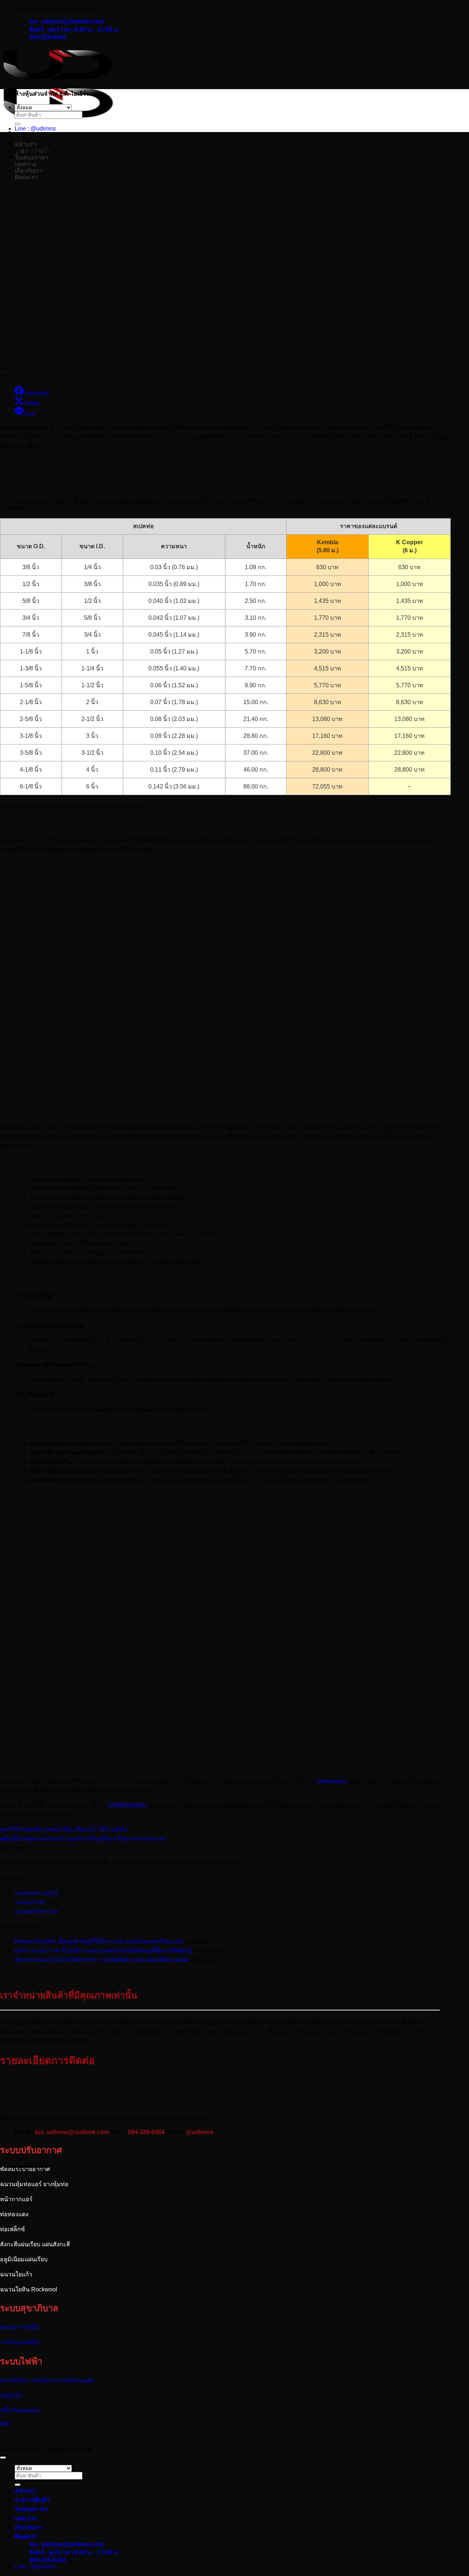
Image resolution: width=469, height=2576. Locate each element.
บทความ (26, 164)
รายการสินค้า (32, 2500)
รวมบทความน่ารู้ (36, 1893)
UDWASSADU (128, 1805)
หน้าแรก (26, 2491)
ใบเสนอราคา (32, 2509)
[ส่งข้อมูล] (18, 124)
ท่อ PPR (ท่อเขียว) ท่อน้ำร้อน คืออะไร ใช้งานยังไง (64, 1829)
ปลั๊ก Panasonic (20, 2410)
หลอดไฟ (11, 2395)
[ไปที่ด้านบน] (3, 2458)
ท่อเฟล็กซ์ (12, 2229)
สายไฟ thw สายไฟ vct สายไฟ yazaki (48, 2380)
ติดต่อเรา (26, 2537)
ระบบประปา (30, 1902)
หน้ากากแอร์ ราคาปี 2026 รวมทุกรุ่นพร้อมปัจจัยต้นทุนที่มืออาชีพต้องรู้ (104, 1951)
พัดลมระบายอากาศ (25, 2169)
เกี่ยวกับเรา (29, 2527)
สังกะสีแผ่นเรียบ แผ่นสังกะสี (36, 2244)
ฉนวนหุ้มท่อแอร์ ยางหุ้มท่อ (34, 2184)
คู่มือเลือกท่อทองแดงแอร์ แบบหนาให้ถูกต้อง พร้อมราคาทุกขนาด (83, 1839)
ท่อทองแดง (14, 2214)
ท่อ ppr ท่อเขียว (20, 2327)
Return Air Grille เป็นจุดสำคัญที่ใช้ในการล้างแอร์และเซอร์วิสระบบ (99, 1941)
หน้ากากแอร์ (16, 2199)
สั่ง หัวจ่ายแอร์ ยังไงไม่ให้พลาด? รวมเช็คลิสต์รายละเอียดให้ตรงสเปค (101, 1960)
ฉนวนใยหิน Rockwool (29, 2289)
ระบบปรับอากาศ (36, 1911)
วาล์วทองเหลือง (20, 2342)
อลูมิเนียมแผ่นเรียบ (24, 2259)
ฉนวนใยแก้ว (16, 2274)
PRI (5, 2424)
